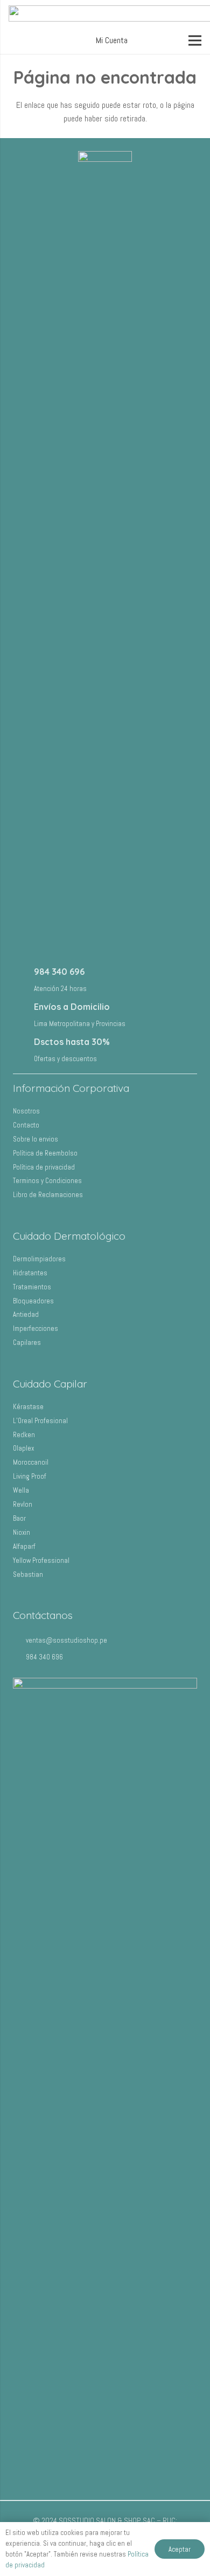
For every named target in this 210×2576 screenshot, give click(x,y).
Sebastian (28, 1574)
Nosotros (26, 1111)
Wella (21, 1490)
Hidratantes (30, 1273)
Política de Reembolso (45, 1153)
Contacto (26, 1125)
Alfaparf (24, 1546)
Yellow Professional (41, 1560)
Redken (24, 1435)
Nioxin (22, 1532)
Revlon (23, 1504)
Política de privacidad (44, 1167)
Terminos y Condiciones (47, 1181)
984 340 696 (59, 972)
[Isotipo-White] (105, 556)
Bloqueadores (33, 1301)
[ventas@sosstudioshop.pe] (19, 1640)
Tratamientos (32, 1287)
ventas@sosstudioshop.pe (66, 1640)
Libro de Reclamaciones (48, 1195)
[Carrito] (156, 40)
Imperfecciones (36, 1328)
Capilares (27, 1342)
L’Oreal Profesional (40, 1421)
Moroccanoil (31, 1462)
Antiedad (26, 1314)
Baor (19, 1518)
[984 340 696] (23, 978)
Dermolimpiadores (39, 1259)
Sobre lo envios (36, 1139)
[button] (110, 40)
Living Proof (30, 1476)
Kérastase (28, 1407)
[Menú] (195, 40)
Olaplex (23, 1448)
